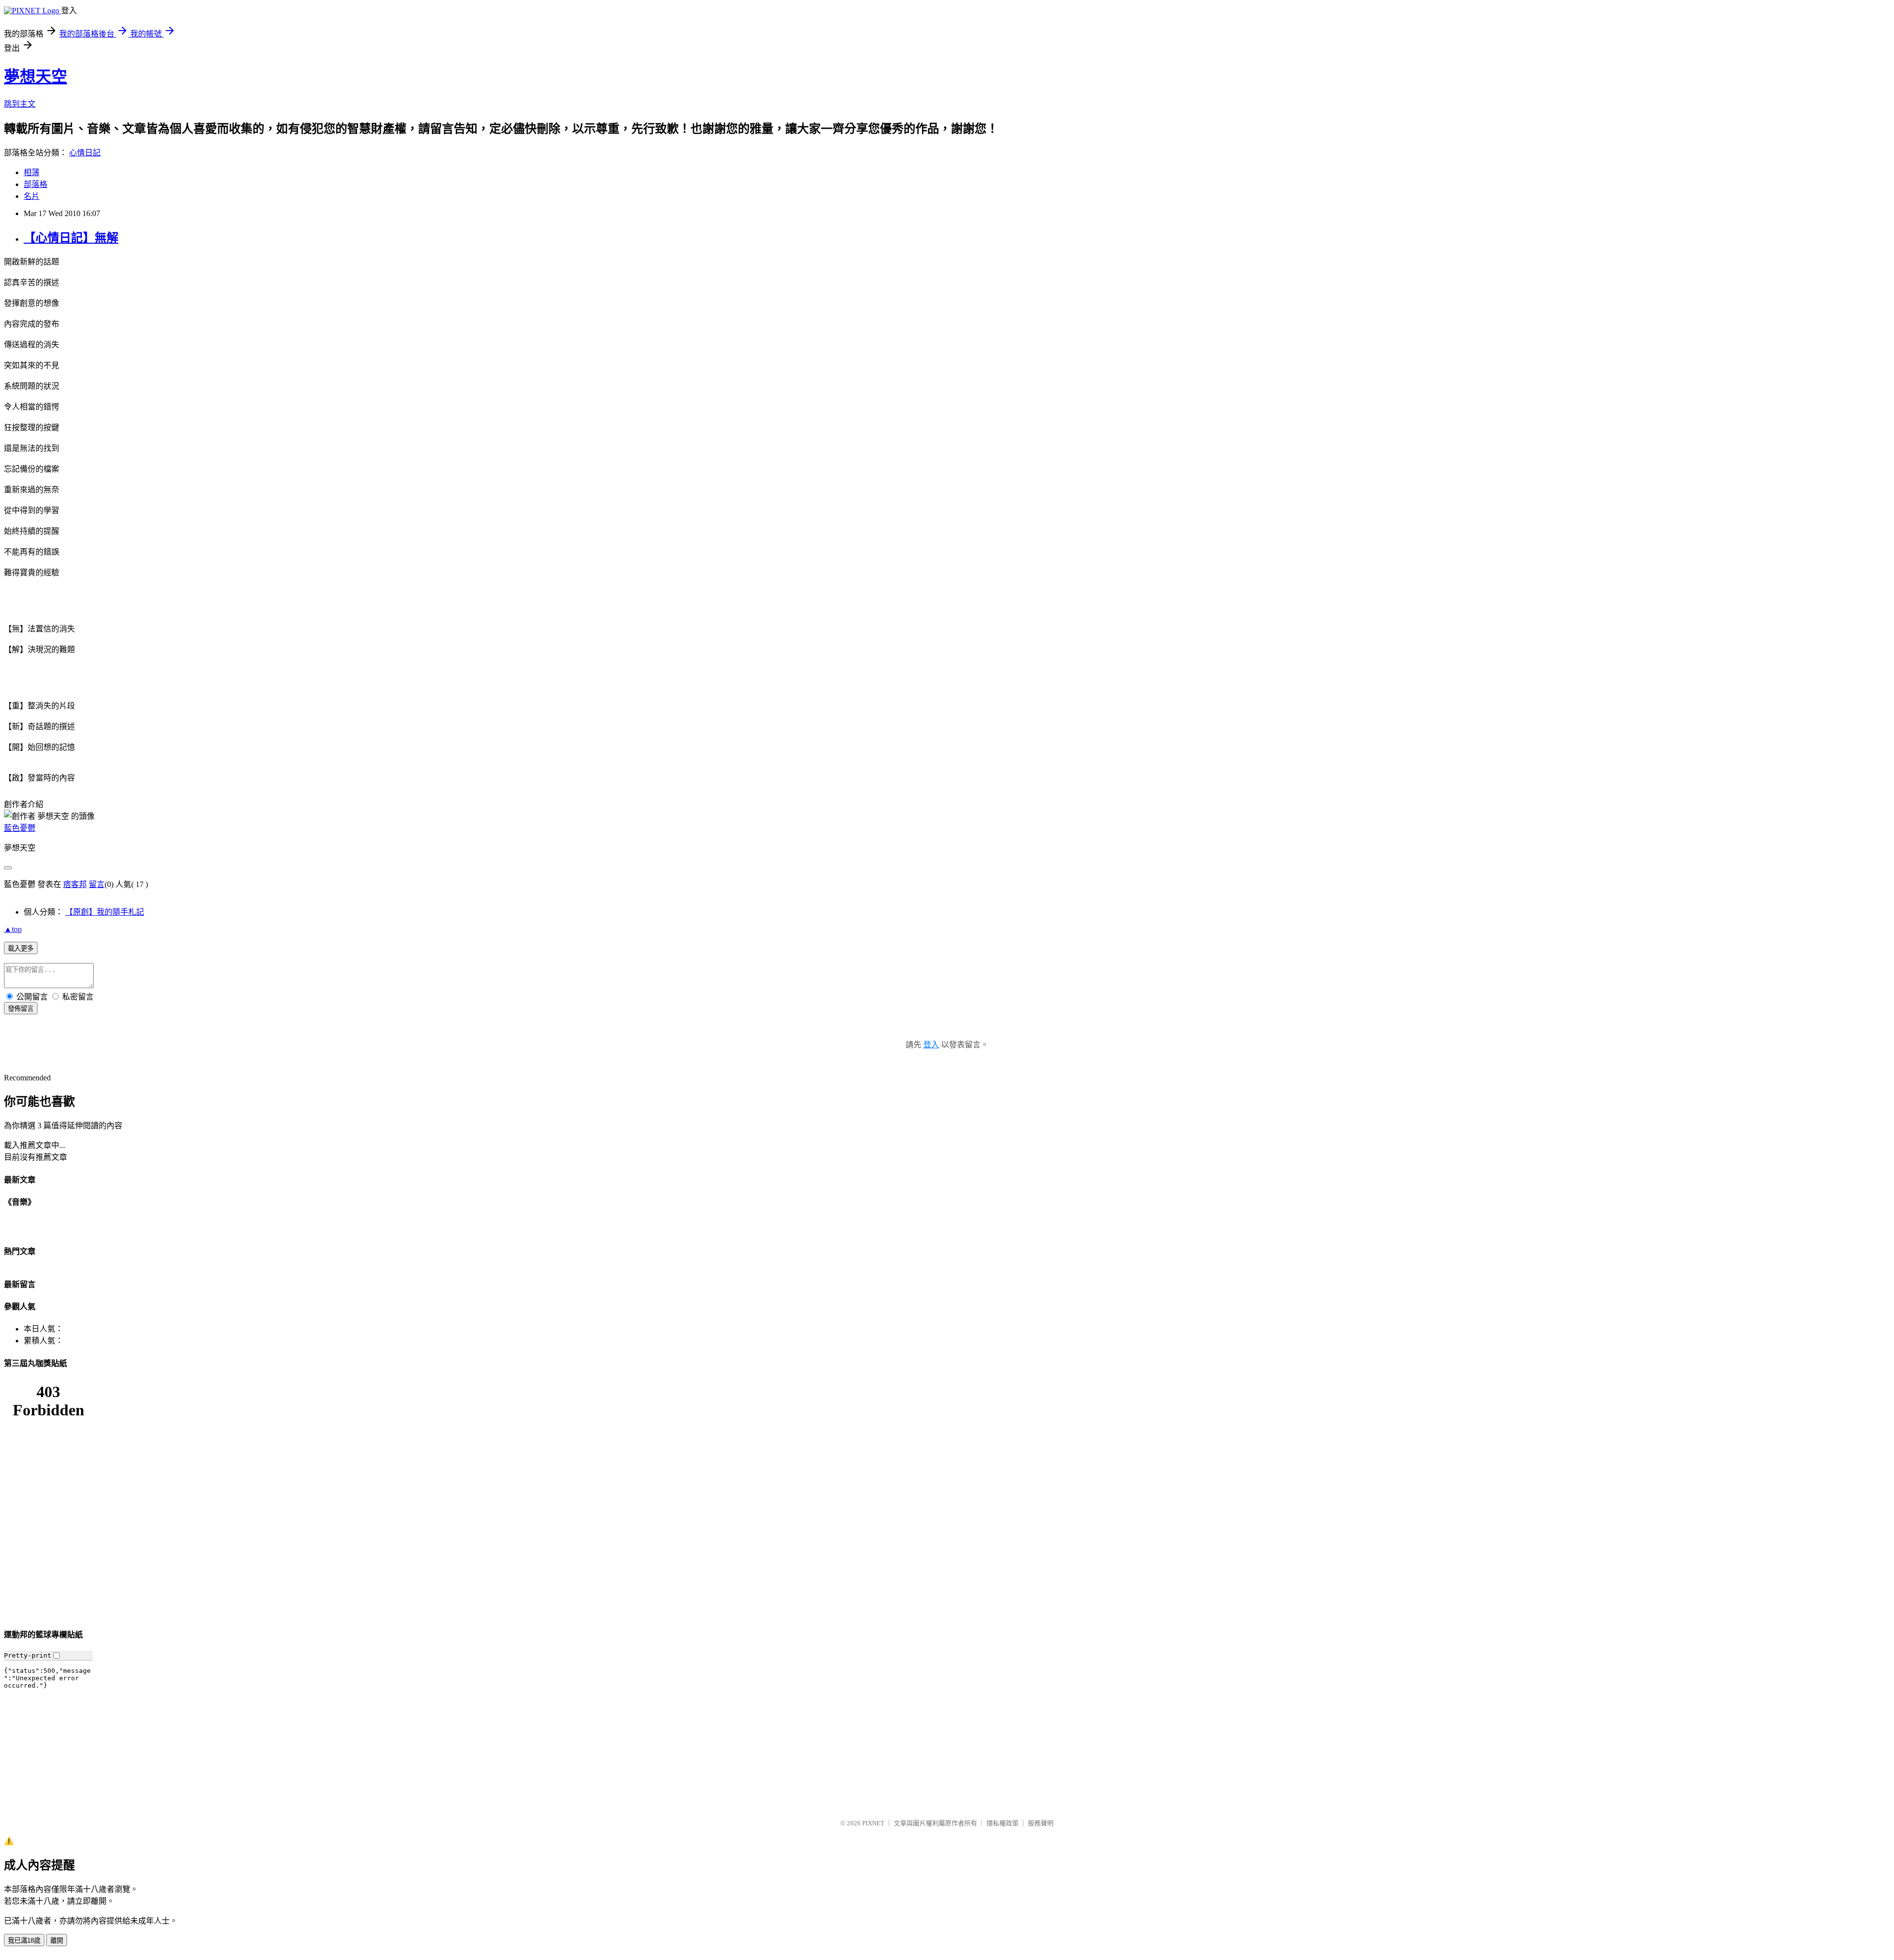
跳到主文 (20, 104)
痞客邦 (75, 884)
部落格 (36, 184)
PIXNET (873, 1823)
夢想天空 (36, 76)
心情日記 (85, 153)
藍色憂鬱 (20, 828)
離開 (57, 1941)
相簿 (32, 172)
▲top (13, 929)
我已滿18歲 (24, 1941)
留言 (97, 884)
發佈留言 (21, 1009)
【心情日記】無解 (71, 238)
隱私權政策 (1002, 1823)
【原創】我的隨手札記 (105, 912)
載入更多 (21, 948)
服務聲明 (1041, 1823)
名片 (32, 196)
